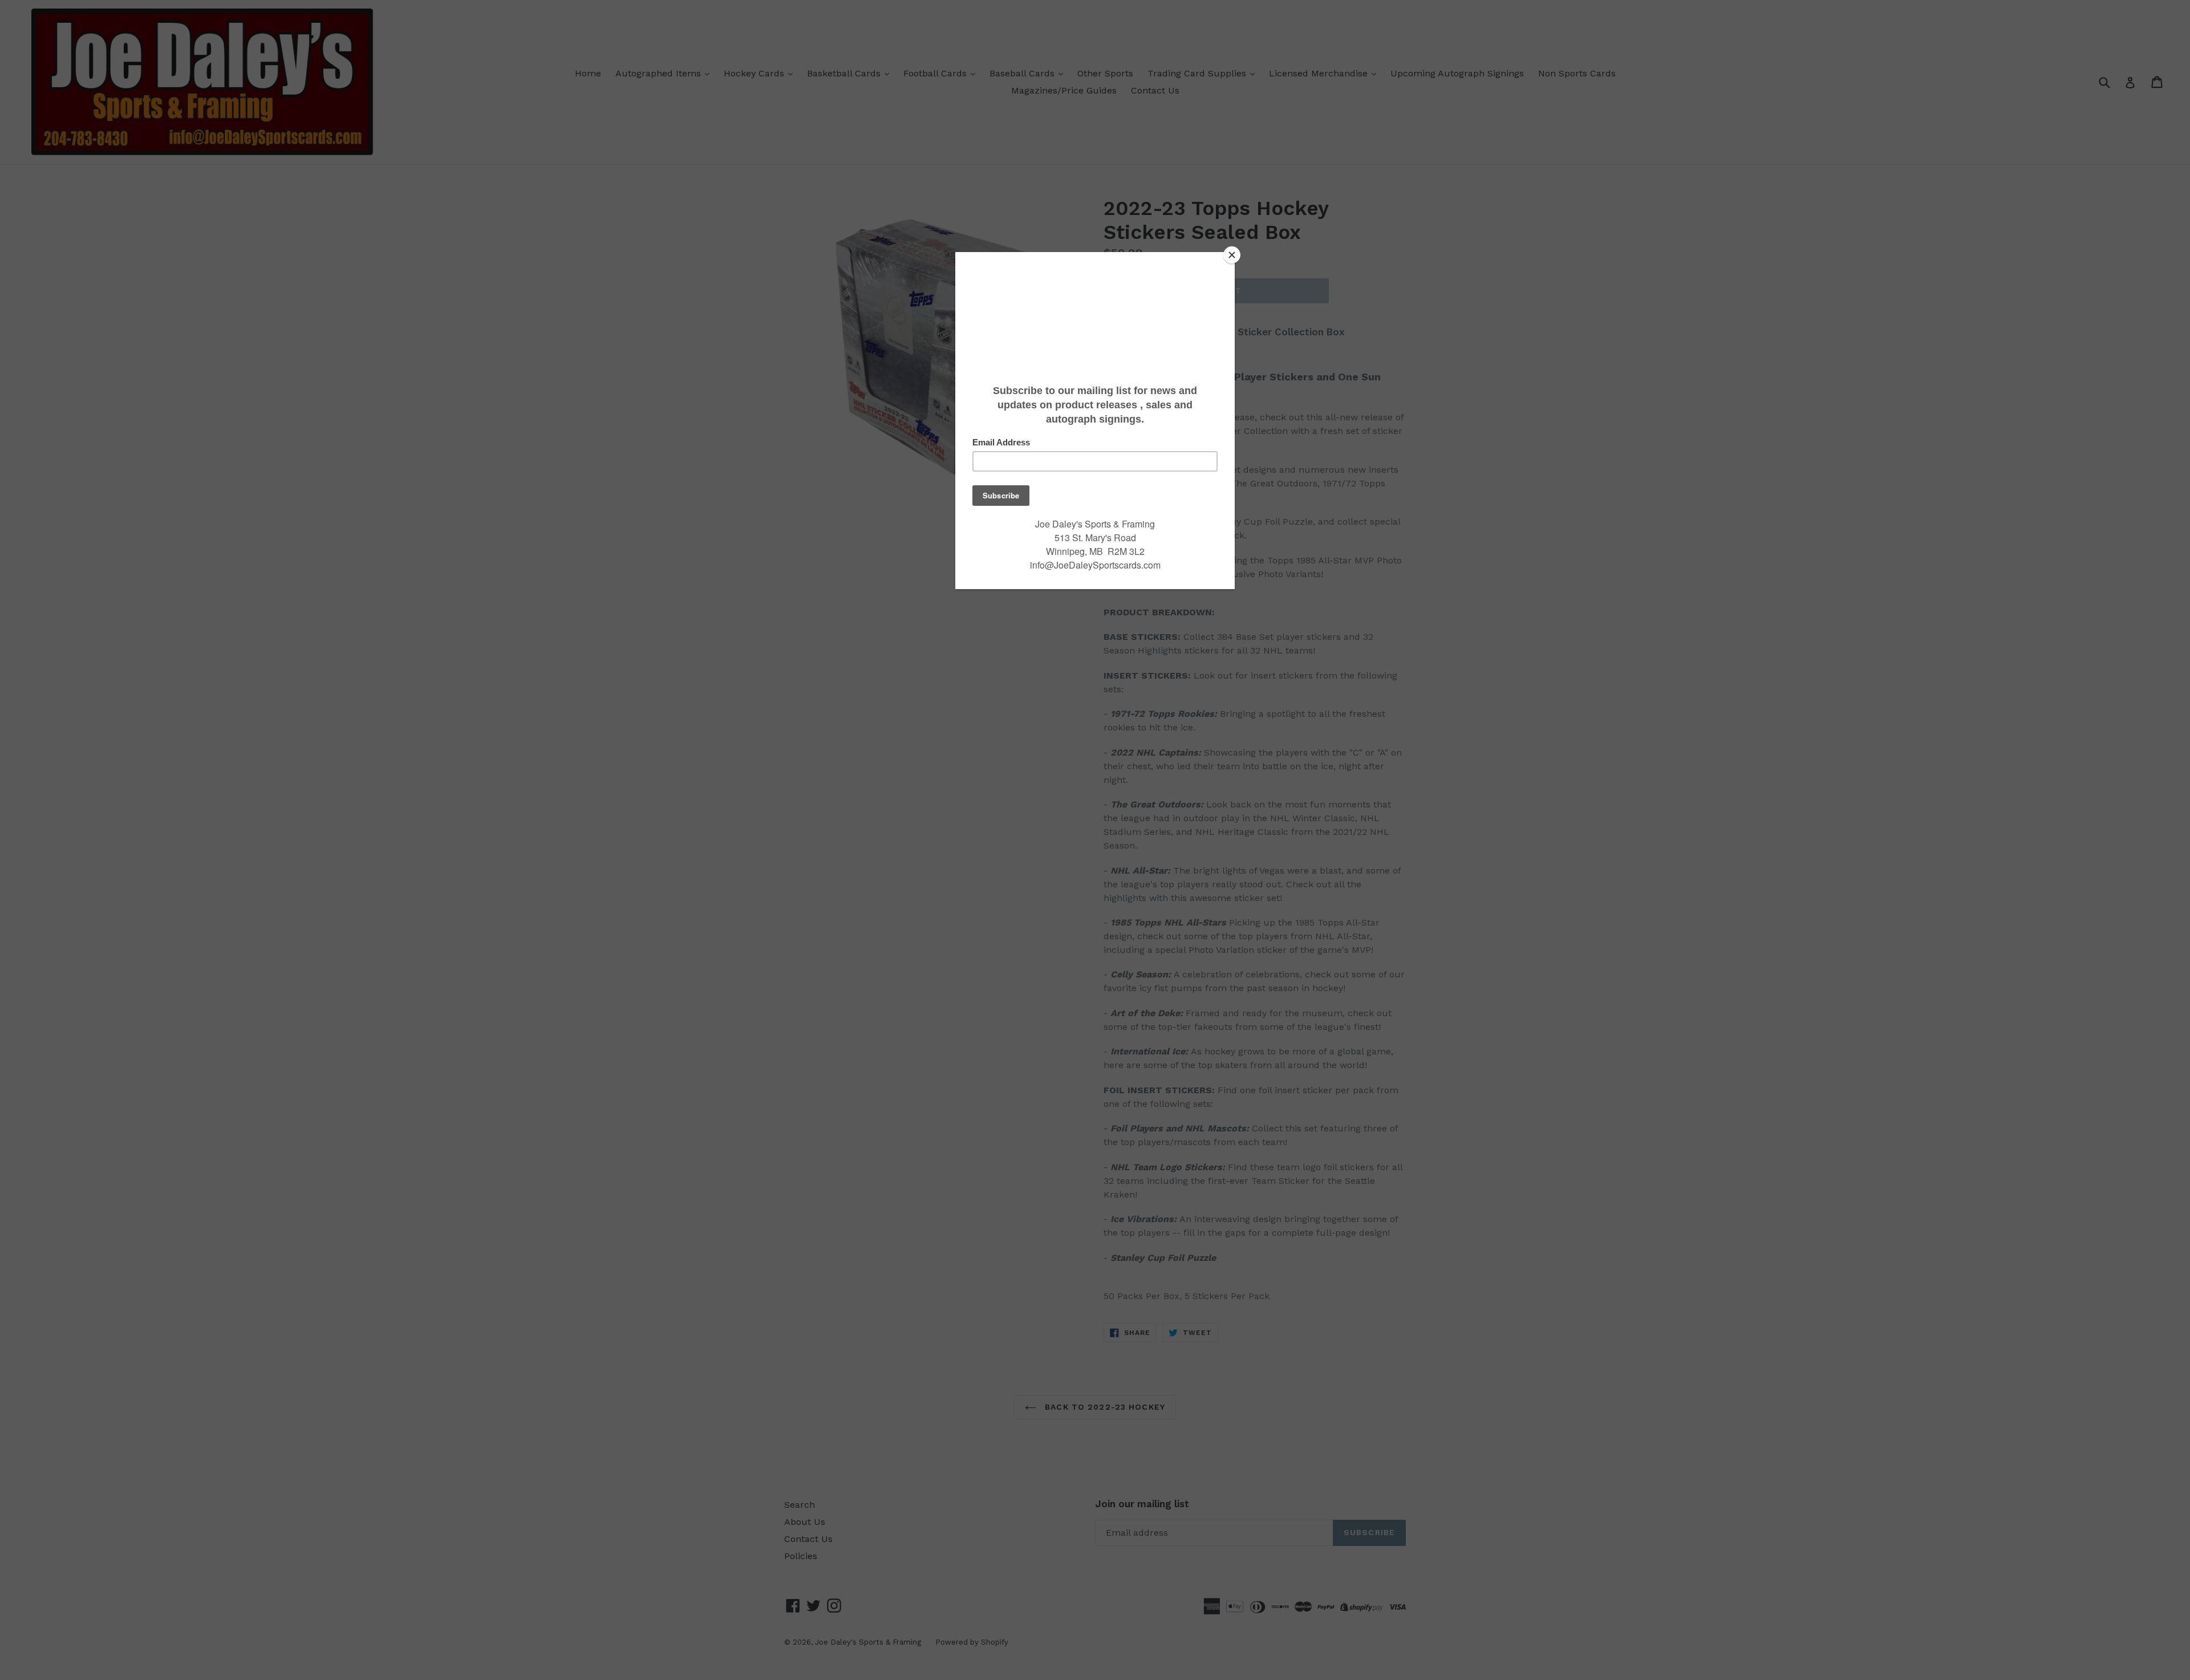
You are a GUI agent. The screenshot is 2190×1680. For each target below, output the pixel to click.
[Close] (1232, 255)
